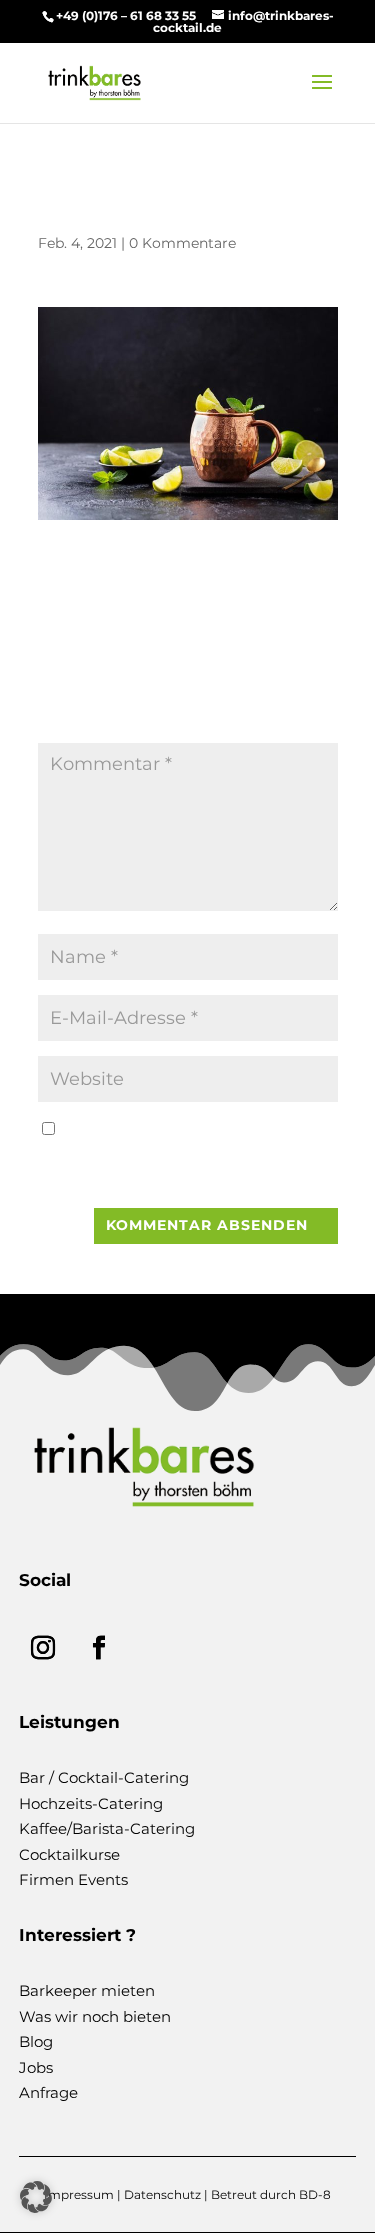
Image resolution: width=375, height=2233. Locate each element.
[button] (36, 2197)
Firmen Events (73, 1879)
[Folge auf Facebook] (99, 1648)
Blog (36, 2041)
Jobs (36, 2067)
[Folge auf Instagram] (43, 1648)
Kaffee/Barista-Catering (107, 1828)
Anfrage (48, 2092)
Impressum (79, 2194)
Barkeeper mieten (87, 1990)
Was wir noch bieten (95, 2016)
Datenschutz (162, 2194)
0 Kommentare (182, 243)
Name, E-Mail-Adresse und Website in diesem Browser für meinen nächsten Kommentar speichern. (187, 1155)
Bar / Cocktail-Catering (104, 1777)
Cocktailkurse (69, 1854)
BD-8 (315, 2194)
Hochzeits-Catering (91, 1803)
